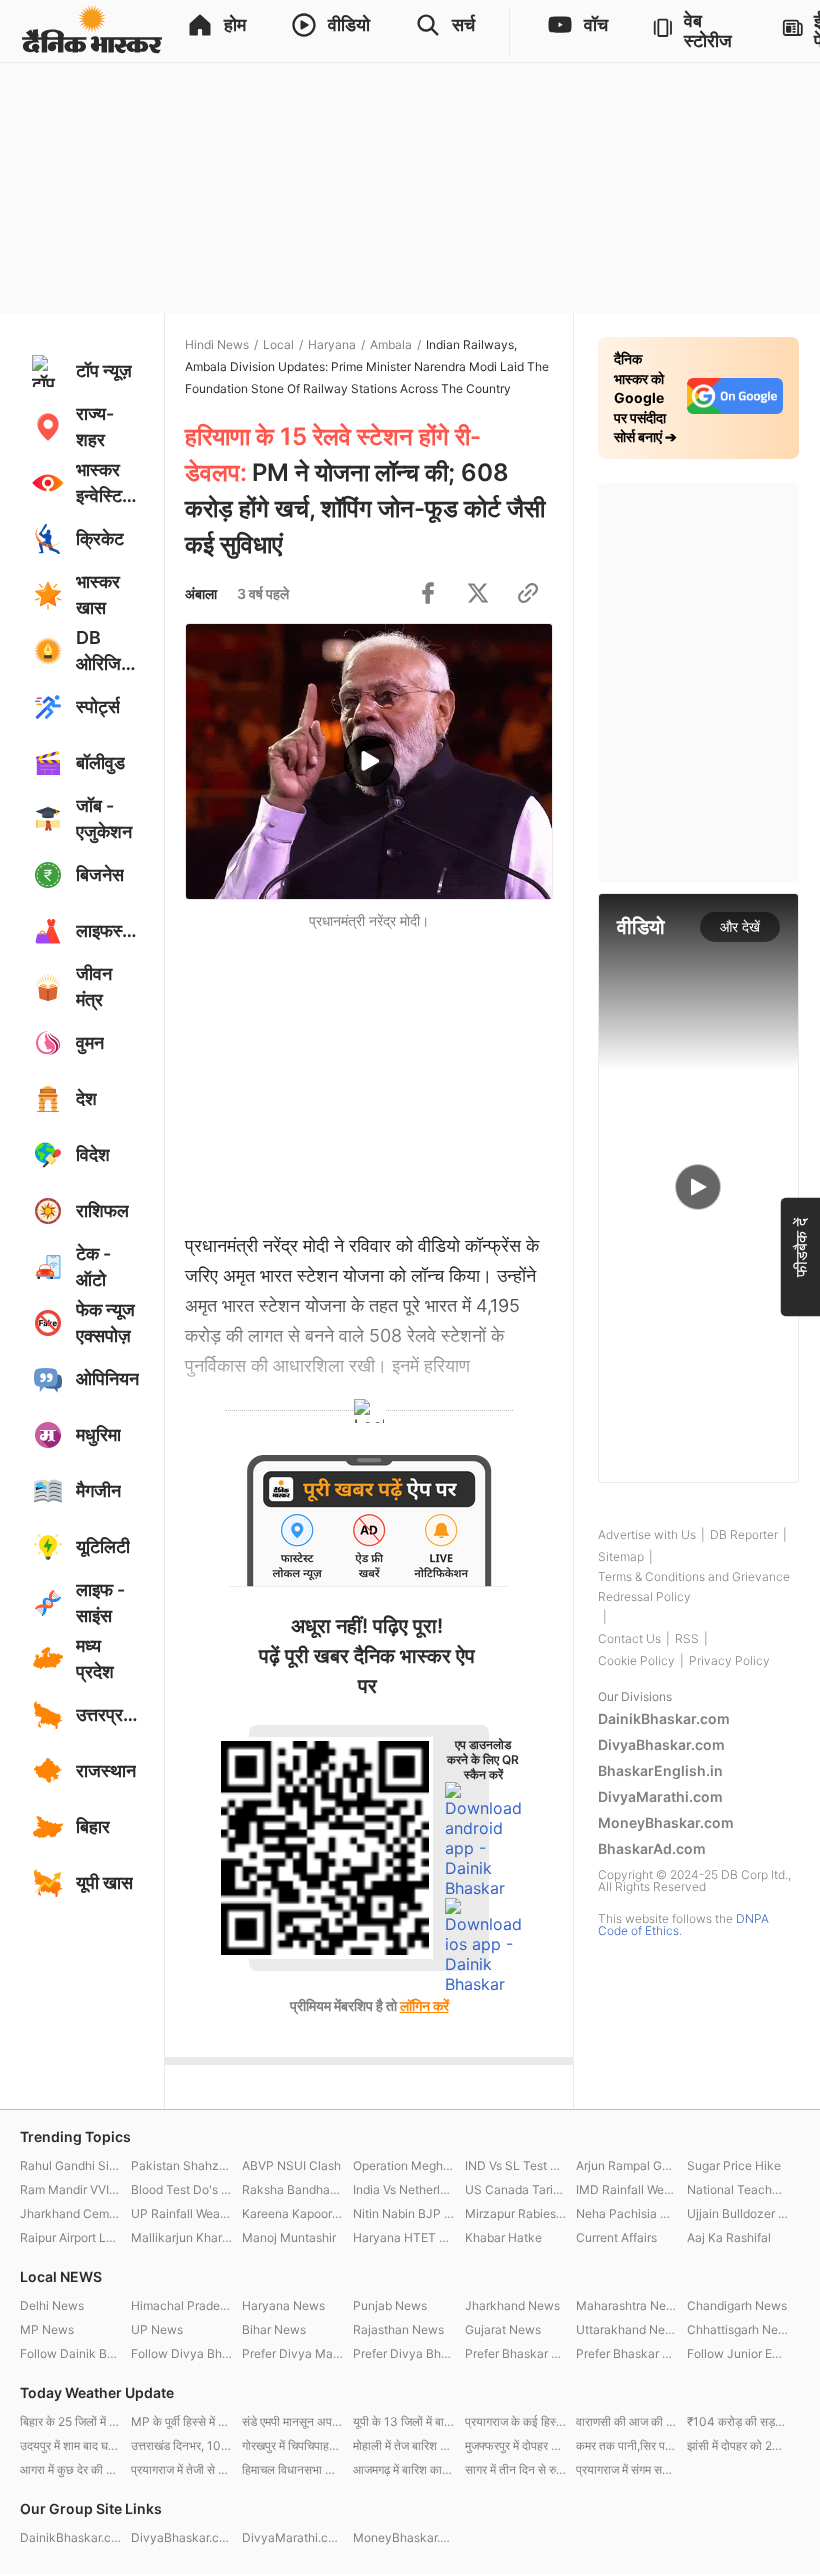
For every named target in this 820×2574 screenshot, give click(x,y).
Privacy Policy (729, 1660)
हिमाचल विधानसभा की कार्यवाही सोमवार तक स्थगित (292, 2469)
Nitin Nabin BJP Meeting (403, 2213)
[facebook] (428, 593)
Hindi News (217, 344)
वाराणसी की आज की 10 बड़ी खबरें (626, 2421)
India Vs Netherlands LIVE (403, 2189)
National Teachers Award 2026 (737, 2189)
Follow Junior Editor (737, 2353)
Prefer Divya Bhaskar (403, 2353)
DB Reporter (744, 1534)
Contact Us (629, 1638)
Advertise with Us (647, 1534)
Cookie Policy (636, 1660)
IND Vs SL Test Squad (515, 2165)
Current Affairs (616, 2237)
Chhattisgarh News (737, 2329)
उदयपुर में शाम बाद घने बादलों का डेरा (70, 2445)
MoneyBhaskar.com (666, 1822)
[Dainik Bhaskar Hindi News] (92, 31)
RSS (687, 1638)
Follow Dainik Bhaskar (70, 2353)
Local (278, 344)
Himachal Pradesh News (181, 2305)
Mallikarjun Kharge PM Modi (181, 2237)
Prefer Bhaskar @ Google (626, 2353)
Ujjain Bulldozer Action (737, 2213)
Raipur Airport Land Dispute (70, 2237)
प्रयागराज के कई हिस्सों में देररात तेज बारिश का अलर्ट (515, 2421)
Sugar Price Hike (734, 2165)
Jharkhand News (512, 2305)
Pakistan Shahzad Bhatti (181, 2165)
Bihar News (274, 2329)
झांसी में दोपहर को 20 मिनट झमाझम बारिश (737, 2445)
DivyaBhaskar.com (661, 1744)
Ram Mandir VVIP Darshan (70, 2189)
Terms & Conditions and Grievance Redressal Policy (694, 1586)
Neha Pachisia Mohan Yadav (626, 2213)
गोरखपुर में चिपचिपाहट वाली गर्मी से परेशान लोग (292, 2445)
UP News (157, 2329)
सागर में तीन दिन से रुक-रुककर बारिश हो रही (515, 2469)
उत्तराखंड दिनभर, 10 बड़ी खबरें (181, 2445)
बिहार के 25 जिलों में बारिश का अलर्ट (70, 2421)
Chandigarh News (737, 2305)
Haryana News (283, 2305)
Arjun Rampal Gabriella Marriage (626, 2165)
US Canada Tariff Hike (515, 2189)
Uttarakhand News (626, 2329)
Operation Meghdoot (403, 2165)
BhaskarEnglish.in (660, 1770)
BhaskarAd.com (652, 1848)
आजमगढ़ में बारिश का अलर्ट (403, 2469)
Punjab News (390, 2305)
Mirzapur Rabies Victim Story (515, 2213)
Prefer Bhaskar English (515, 2353)
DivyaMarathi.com (660, 1796)
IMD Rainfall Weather (626, 2189)
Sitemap (621, 1556)
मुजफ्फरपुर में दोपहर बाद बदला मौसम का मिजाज (515, 2445)
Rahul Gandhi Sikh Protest (70, 2165)
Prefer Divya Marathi (292, 2353)
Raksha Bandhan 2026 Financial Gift (292, 2189)
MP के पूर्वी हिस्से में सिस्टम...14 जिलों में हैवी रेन (181, 2421)
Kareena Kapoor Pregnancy (292, 2213)
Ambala (391, 344)
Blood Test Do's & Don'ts (181, 2189)
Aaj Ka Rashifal (729, 2237)
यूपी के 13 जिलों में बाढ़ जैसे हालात (403, 2421)
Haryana (332, 344)
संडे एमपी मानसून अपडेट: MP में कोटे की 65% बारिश (292, 2421)
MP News (47, 2329)
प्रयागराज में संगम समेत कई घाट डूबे (626, 2469)
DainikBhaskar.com (664, 1718)
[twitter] (478, 593)
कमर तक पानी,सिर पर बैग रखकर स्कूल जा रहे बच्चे (626, 2445)
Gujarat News (503, 2329)
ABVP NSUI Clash (291, 2165)
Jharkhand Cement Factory (70, 2213)
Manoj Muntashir (289, 2237)
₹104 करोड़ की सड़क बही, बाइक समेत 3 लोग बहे (737, 2421)
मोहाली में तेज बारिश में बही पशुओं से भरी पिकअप (403, 2445)
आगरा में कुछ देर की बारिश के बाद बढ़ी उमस (70, 2469)
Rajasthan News (398, 2329)
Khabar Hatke (503, 2237)
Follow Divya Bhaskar (181, 2353)
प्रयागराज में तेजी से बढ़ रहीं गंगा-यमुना (181, 2469)
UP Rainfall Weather (181, 2213)
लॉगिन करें (424, 2005)
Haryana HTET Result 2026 (403, 2237)
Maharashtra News (626, 2305)
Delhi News (52, 2305)
